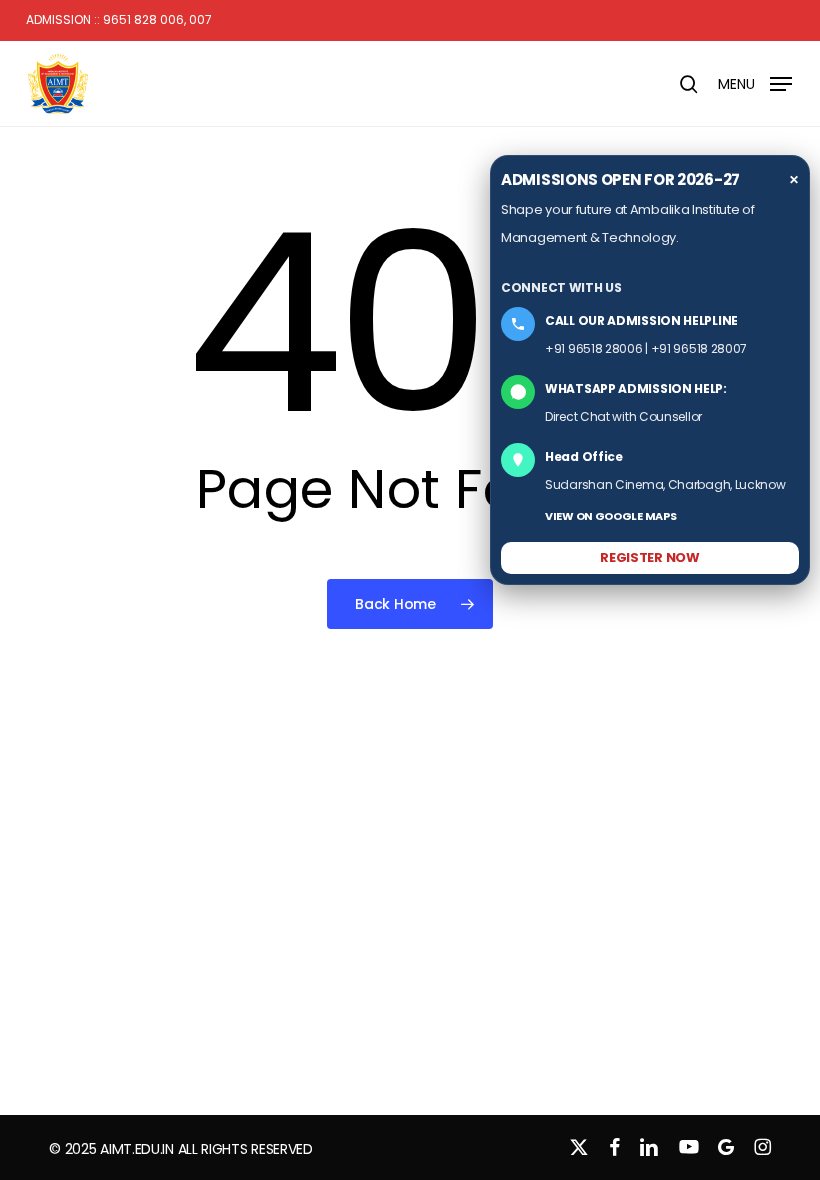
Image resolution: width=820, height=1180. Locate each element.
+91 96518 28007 (699, 348)
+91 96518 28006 (594, 348)
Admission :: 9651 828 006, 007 (119, 20)
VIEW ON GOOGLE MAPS (610, 516)
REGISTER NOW (649, 557)
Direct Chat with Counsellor (623, 416)
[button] (755, 82)
